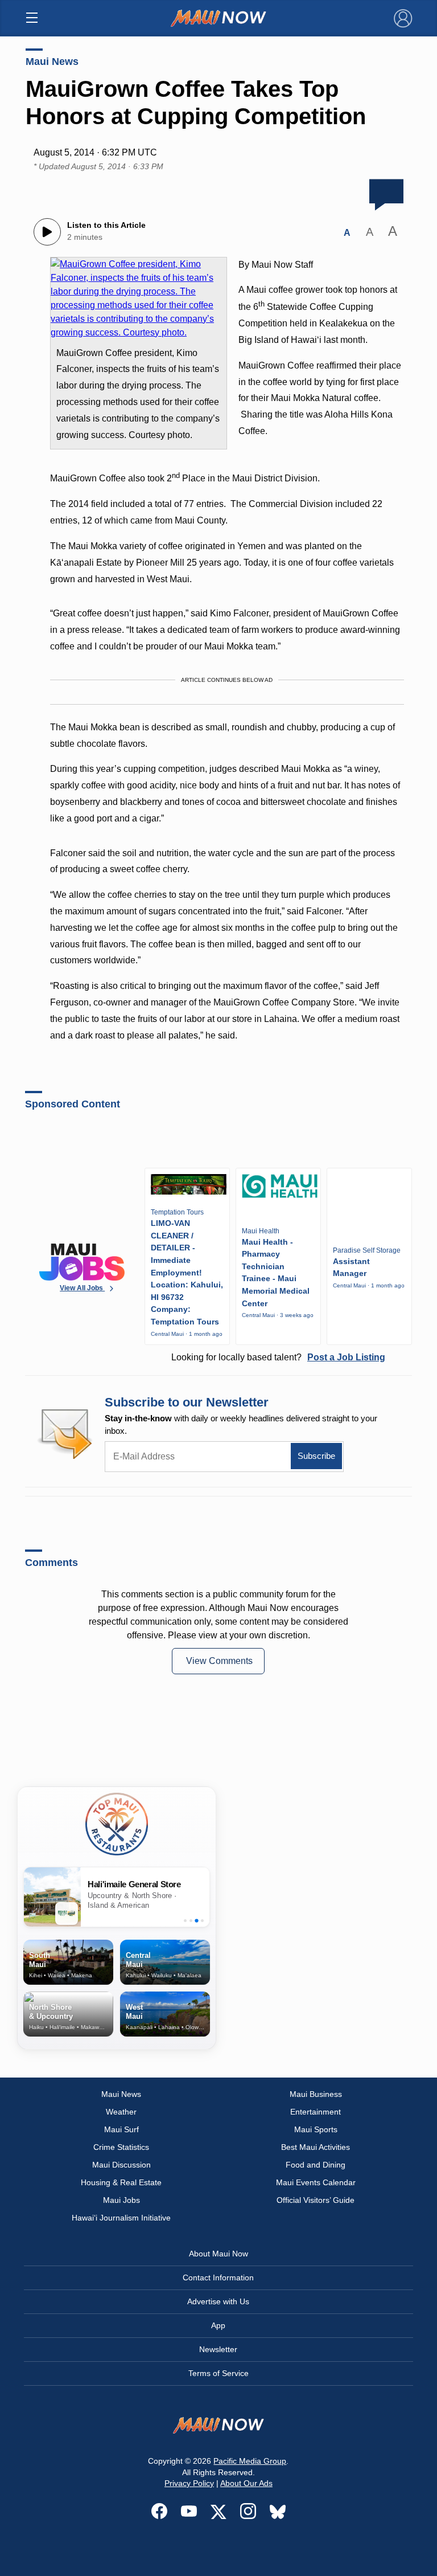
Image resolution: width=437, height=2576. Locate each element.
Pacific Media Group (250, 2461)
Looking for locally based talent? (278, 1357)
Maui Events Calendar (316, 2182)
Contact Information (218, 2277)
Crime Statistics (121, 2147)
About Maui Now (218, 2254)
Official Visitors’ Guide (316, 2200)
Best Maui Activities (316, 2147)
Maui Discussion (121, 2165)
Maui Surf (121, 2129)
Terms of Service (218, 2373)
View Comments (219, 1661)
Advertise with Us (218, 2301)
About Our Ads (246, 2483)
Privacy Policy (189, 2483)
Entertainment (316, 2112)
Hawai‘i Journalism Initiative (121, 2218)
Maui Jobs (121, 2200)
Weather (121, 2112)
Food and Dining (316, 2165)
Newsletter (218, 2349)
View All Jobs (82, 1288)
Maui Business (316, 2094)
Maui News (52, 62)
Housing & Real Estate (121, 2182)
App (218, 2325)
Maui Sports (316, 2129)
